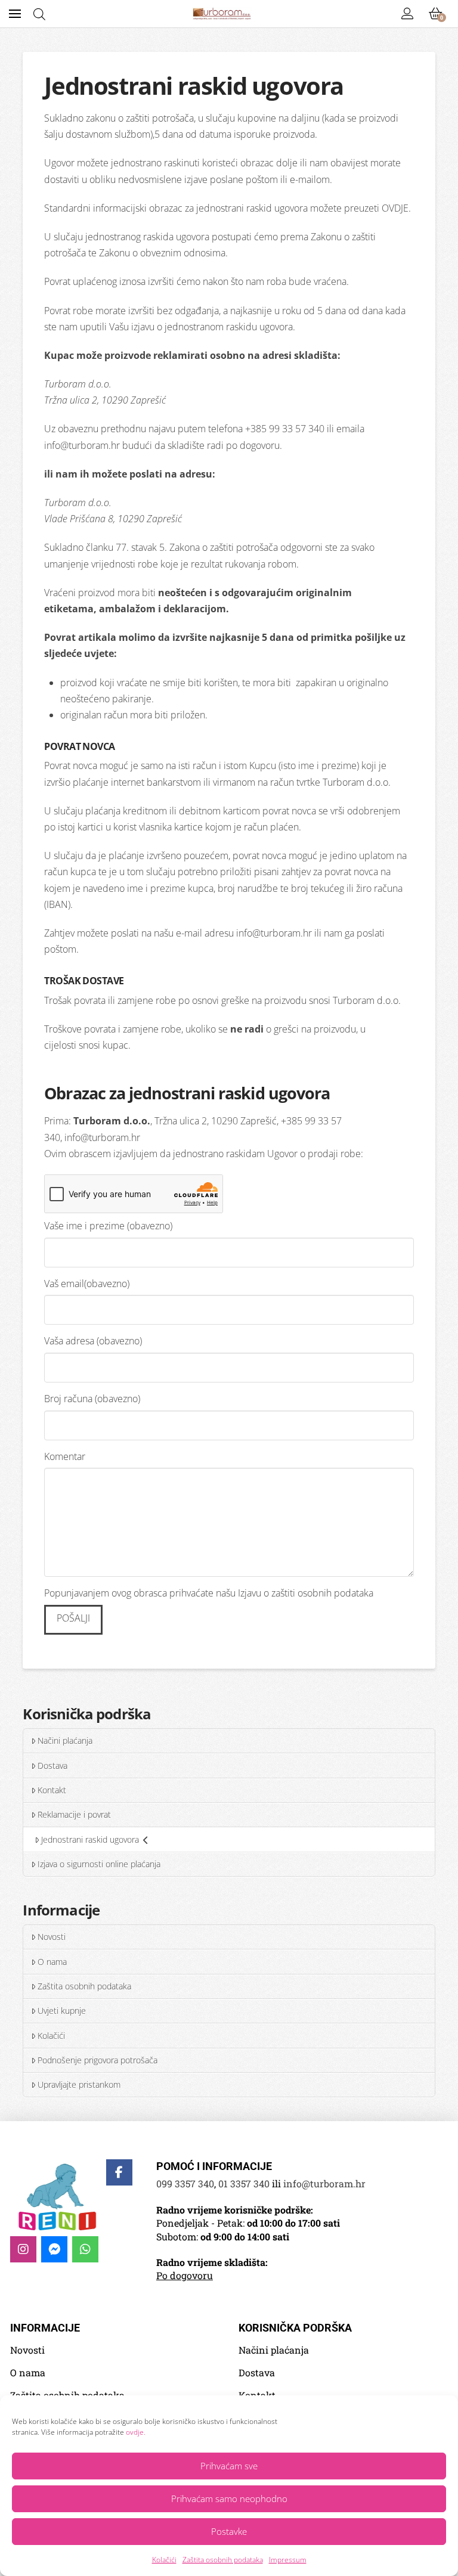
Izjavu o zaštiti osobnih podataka (306, 1593)
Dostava (52, 1766)
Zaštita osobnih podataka (223, 2560)
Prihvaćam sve (229, 2466)
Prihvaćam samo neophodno (229, 2498)
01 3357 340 (244, 2183)
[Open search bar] (39, 14)
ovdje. (136, 2432)
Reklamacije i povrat (74, 1814)
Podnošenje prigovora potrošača (98, 2060)
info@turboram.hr (82, 445)
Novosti (52, 1937)
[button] (15, 14)
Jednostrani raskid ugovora (90, 1839)
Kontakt (52, 1790)
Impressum (288, 2560)
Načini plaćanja (65, 1740)
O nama (52, 1962)
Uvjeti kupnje (62, 2011)
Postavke (229, 2531)
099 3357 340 (185, 2183)
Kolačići (164, 2560)
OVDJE (395, 208)
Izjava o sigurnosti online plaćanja (99, 1864)
